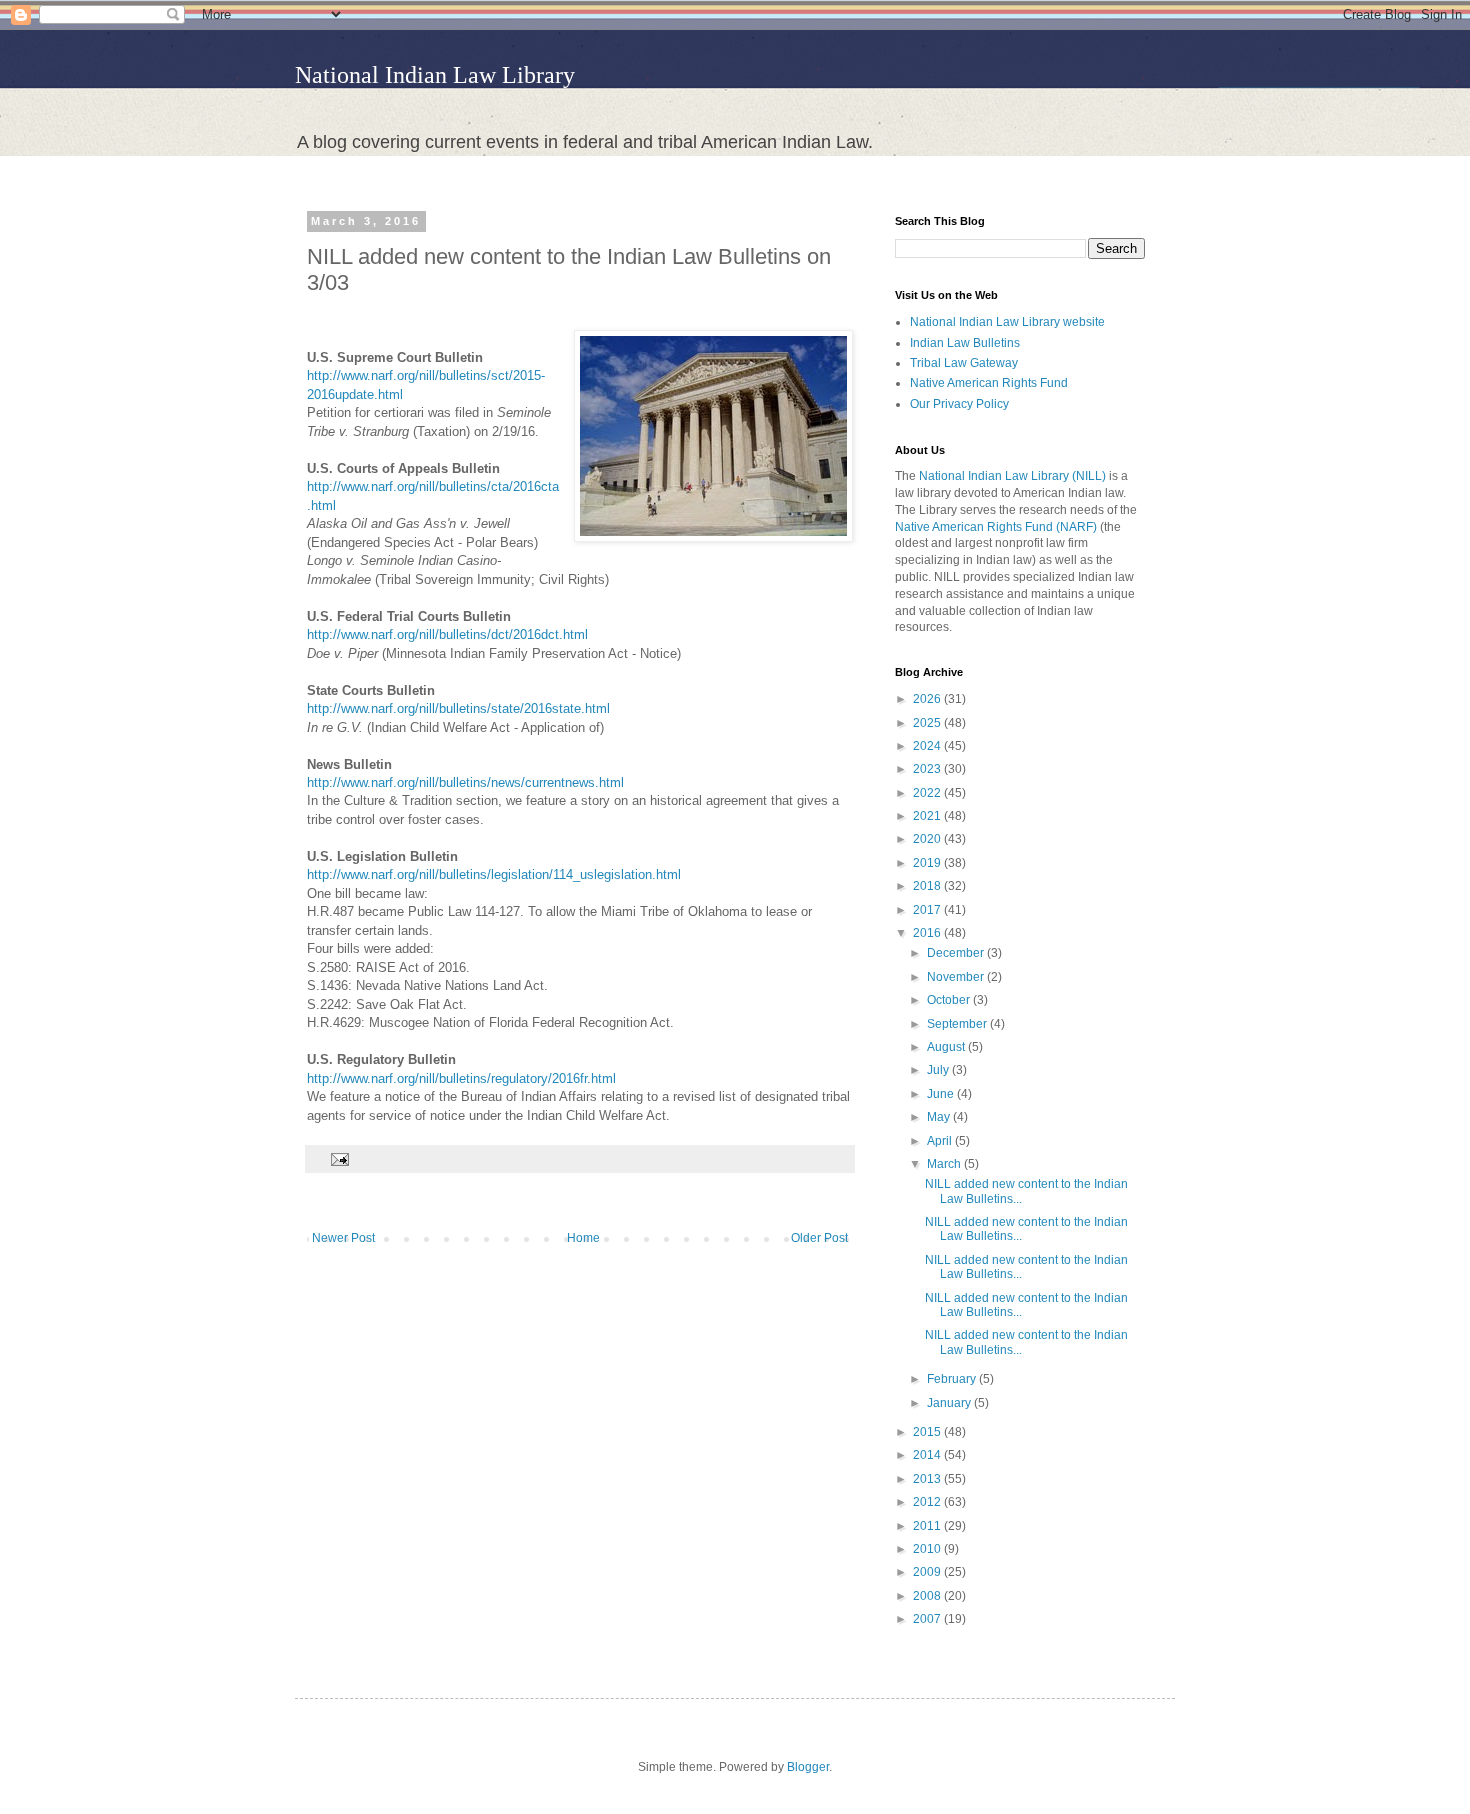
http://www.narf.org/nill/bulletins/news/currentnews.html (465, 782)
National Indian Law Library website (1007, 322)
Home (583, 1238)
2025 (928, 723)
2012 (928, 1502)
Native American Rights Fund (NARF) (996, 527)
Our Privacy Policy (959, 404)
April (941, 1141)
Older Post (819, 1238)
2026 (928, 699)
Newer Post (343, 1238)
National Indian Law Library (435, 75)
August (947, 1047)
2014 (928, 1455)
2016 (928, 933)
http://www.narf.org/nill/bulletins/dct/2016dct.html (447, 634)
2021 (928, 816)
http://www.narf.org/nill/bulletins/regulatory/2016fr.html (461, 1078)
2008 (928, 1596)
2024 (928, 746)
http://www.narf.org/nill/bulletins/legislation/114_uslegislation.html (494, 874)
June (942, 1094)
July (939, 1070)
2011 (928, 1526)
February (953, 1379)
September (958, 1024)
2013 (928, 1479)
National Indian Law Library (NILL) (1012, 476)
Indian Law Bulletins (965, 343)
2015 (928, 1432)
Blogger (808, 1767)
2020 (928, 839)
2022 (928, 793)
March (945, 1164)
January (950, 1403)
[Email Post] (337, 1158)
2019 (928, 863)
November (957, 977)
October (950, 1000)
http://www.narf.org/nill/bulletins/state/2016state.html (458, 708)
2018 (928, 886)
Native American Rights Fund (989, 383)
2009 (928, 1572)
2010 (928, 1549)
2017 (928, 910)
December (957, 953)
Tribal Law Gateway (964, 363)
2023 (928, 769)
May (940, 1117)
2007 (928, 1619)
